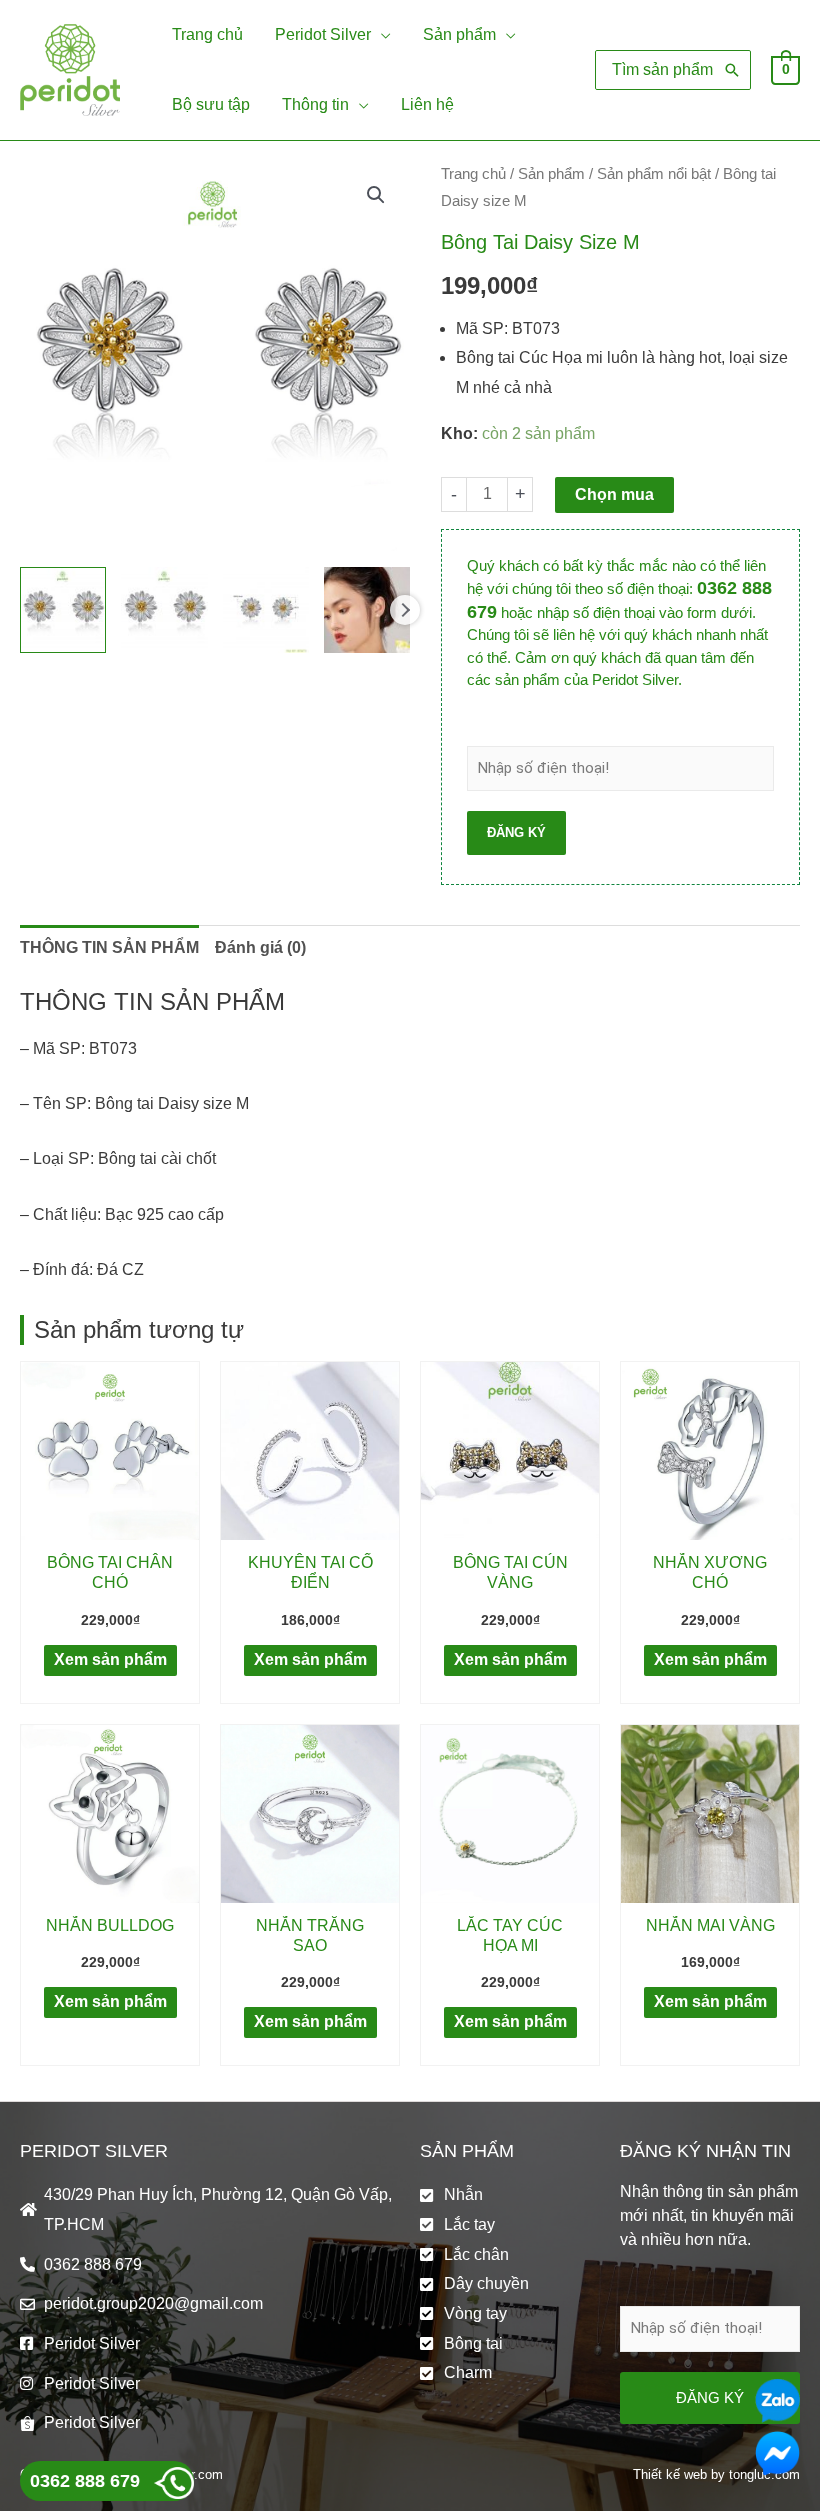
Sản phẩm (551, 174)
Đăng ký (516, 832)
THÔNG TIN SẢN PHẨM (109, 947)
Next (405, 610)
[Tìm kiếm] (732, 69)
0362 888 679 (85, 2481)
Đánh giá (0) (260, 947)
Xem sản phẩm (110, 1659)
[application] (381, 35)
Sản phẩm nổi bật (654, 174)
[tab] (109, 948)
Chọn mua (614, 494)
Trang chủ (473, 174)
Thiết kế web (670, 2474)
